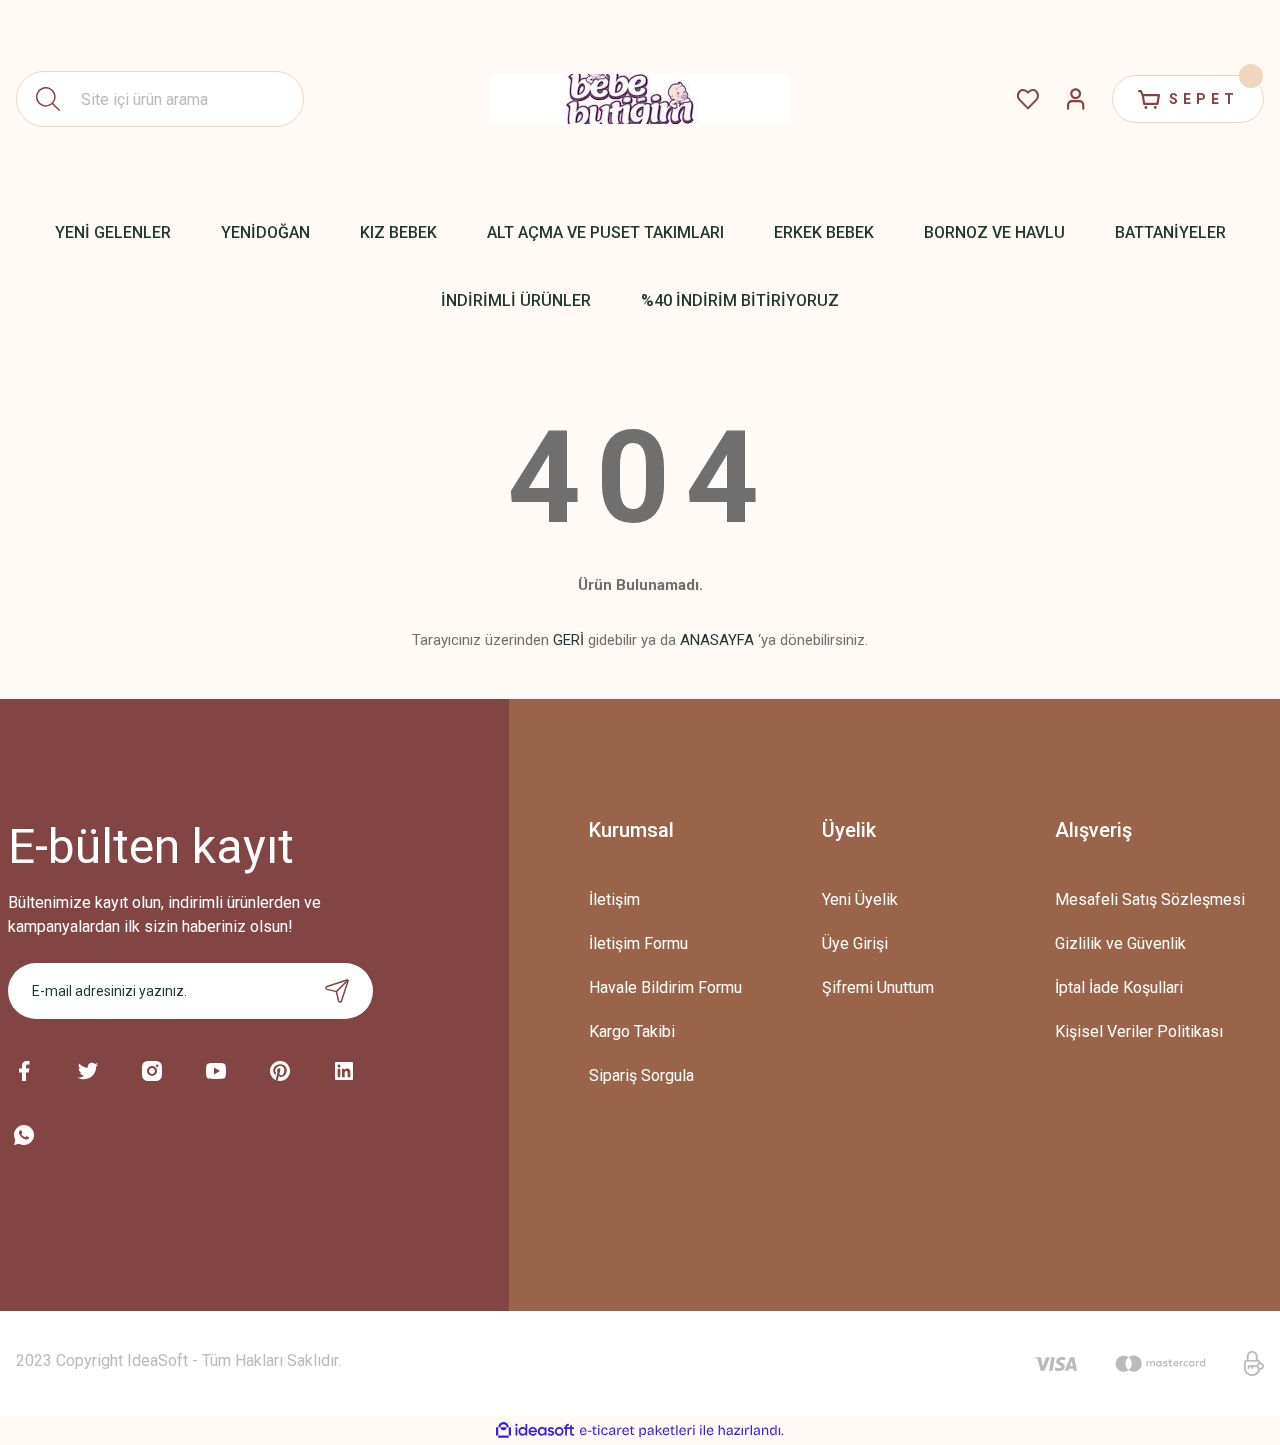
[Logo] (640, 99)
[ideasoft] (535, 1430)
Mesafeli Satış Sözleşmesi (1150, 899)
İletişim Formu (638, 943)
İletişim (614, 899)
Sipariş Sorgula (641, 1075)
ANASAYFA (717, 640)
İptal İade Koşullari (1119, 987)
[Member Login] (1076, 99)
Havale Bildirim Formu (665, 987)
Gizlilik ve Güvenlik (1120, 943)
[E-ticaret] (637, 1431)
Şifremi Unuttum (878, 987)
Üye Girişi (855, 943)
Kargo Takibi (632, 1031)
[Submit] (337, 991)
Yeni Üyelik (860, 899)
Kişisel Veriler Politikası (1139, 1031)
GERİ (568, 640)
